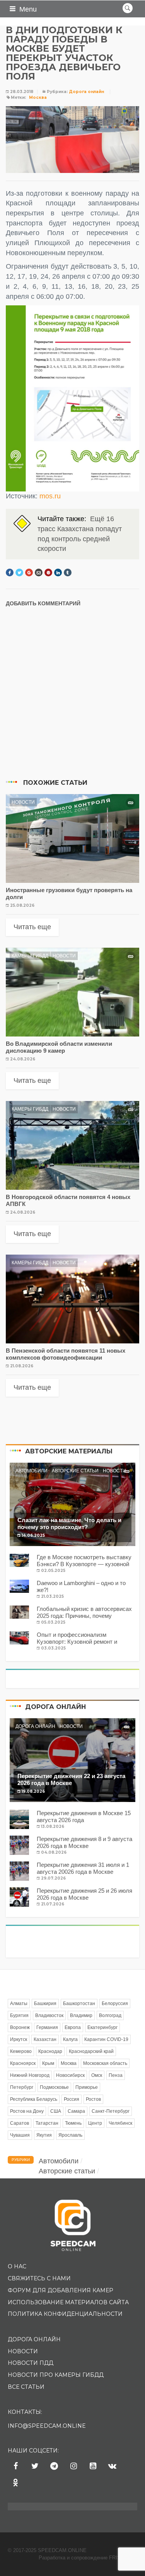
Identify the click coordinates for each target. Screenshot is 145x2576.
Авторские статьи (75, 1471)
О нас (17, 2266)
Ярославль (70, 2135)
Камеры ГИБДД (30, 956)
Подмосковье (54, 2087)
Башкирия (45, 2004)
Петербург (22, 2087)
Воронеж (20, 2027)
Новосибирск (70, 2075)
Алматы (19, 2004)
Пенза (116, 2075)
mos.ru (50, 496)
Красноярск (23, 2063)
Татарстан (47, 2123)
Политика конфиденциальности (65, 2314)
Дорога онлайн (86, 92)
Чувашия (20, 2135)
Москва (38, 97)
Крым (48, 2063)
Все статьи (26, 2387)
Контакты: (25, 2412)
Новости (23, 802)
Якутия (44, 2135)
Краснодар (50, 2051)
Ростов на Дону (27, 2111)
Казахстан (45, 2039)
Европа (73, 2027)
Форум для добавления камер (61, 2290)
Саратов (20, 2123)
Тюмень (73, 2123)
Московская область (105, 2063)
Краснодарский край (91, 2051)
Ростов (93, 2099)
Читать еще (32, 927)
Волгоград (110, 2015)
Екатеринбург (102, 2027)
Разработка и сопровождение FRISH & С (88, 2558)
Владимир (81, 2015)
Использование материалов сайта (68, 2302)
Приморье (87, 2087)
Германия (47, 2027)
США (56, 2111)
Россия (72, 2099)
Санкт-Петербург (111, 2111)
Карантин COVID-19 (106, 2039)
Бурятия (19, 2015)
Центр (95, 2123)
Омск (97, 2075)
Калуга (70, 2039)
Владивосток (49, 2015)
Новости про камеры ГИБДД (56, 2375)
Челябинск (120, 2123)
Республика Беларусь (34, 2099)
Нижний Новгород (30, 2075)
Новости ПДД (31, 2363)
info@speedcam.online (47, 2426)
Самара (76, 2111)
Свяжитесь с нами (39, 2278)
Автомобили (32, 1471)
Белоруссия (115, 2004)
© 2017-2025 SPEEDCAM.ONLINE (47, 2550)
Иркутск (19, 2039)
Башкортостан (79, 2004)
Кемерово (21, 2051)
